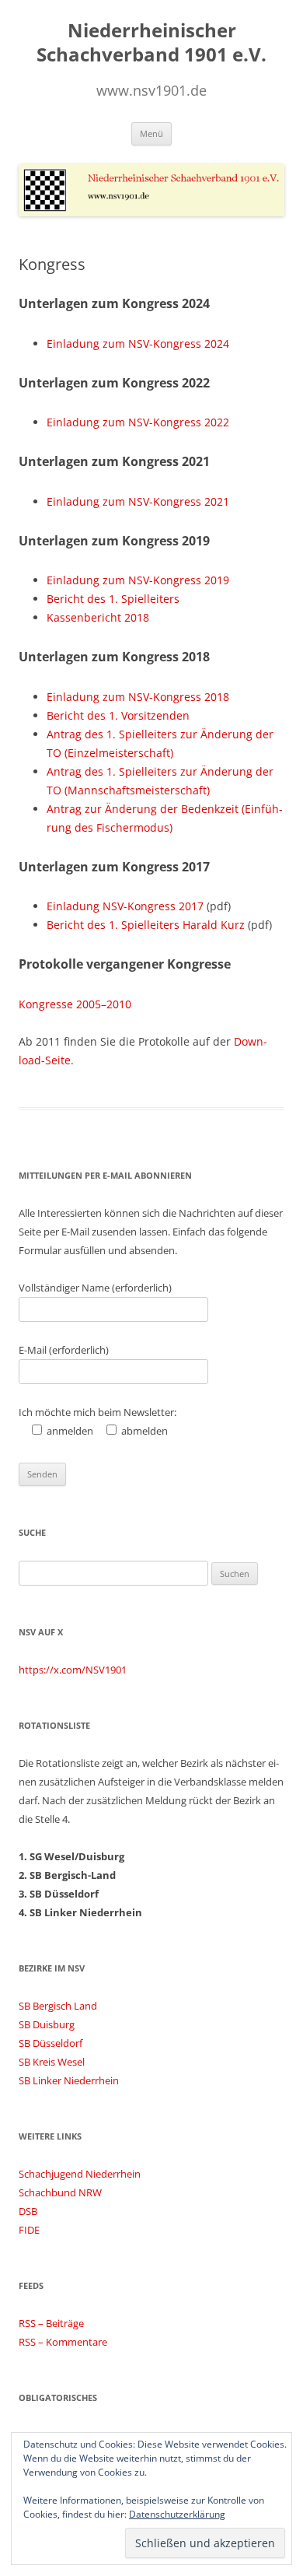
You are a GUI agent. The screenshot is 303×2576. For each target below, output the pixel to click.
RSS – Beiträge (51, 2323)
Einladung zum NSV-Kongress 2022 (138, 422)
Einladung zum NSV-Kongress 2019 (138, 580)
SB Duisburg (47, 2024)
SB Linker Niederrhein (69, 2080)
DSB (28, 2211)
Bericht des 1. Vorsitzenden (118, 715)
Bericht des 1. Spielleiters (113, 599)
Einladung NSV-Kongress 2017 (125, 906)
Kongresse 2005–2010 (75, 1004)
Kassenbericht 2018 (98, 617)
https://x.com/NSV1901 (73, 1670)
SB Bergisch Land (58, 2006)
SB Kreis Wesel (52, 2062)
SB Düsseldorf (50, 2043)
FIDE (29, 2230)
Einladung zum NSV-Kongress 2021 (138, 501)
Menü (151, 133)
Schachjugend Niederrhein (80, 2174)
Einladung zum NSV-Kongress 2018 (138, 697)
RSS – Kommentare (63, 2342)
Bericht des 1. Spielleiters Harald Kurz (146, 925)
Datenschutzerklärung (177, 2514)
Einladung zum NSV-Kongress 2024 (138, 343)
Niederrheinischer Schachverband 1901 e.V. (151, 43)
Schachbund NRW (60, 2192)
